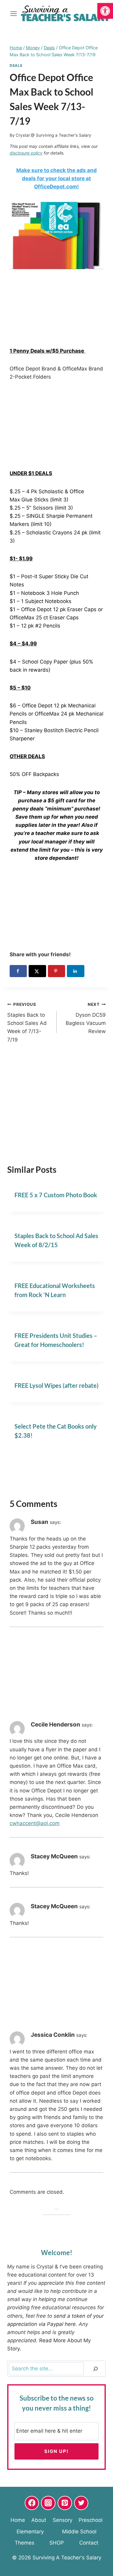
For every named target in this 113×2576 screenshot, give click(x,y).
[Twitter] (81, 2503)
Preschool (91, 2520)
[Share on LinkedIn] (75, 971)
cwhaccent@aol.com (35, 1823)
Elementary (30, 2532)
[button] (105, 11)
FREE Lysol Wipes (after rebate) (56, 1385)
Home (18, 2520)
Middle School (79, 2532)
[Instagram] (48, 2503)
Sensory (63, 2520)
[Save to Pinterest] (56, 971)
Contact (89, 2543)
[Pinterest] (65, 2503)
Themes (25, 2543)
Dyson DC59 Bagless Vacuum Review (86, 1018)
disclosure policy (26, 153)
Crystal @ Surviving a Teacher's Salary (53, 135)
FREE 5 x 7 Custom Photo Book (56, 1195)
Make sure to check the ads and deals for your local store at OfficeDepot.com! (56, 178)
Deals (16, 65)
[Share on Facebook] (18, 971)
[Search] (96, 2369)
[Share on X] (37, 971)
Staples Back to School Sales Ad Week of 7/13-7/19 (27, 1022)
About (39, 2520)
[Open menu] (14, 13)
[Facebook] (32, 2503)
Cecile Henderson (55, 1725)
